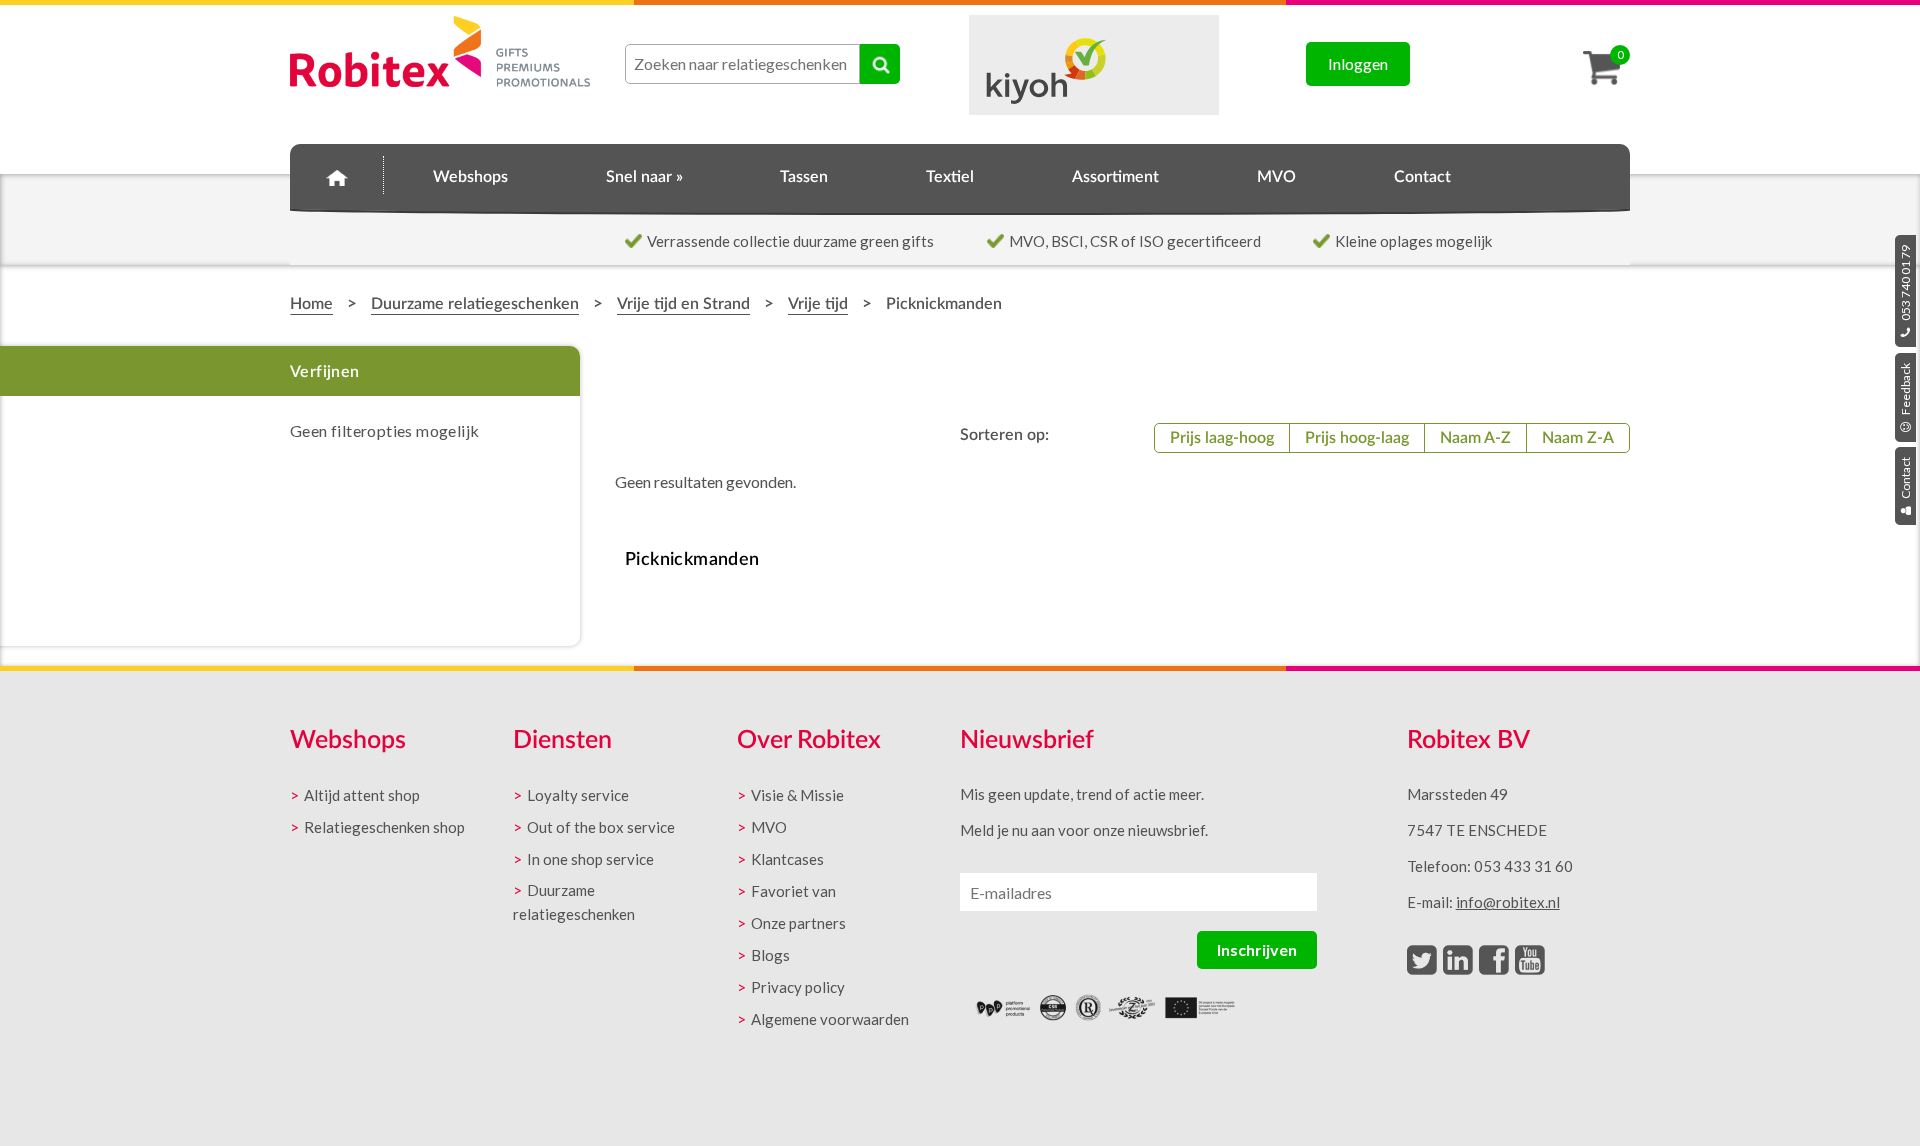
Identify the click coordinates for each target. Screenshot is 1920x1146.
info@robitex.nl (1508, 902)
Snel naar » (644, 177)
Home (337, 174)
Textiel (950, 177)
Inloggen (1358, 63)
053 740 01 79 (1905, 284)
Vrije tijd (818, 304)
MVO (1276, 177)
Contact (1905, 479)
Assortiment (1115, 177)
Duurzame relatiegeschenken (475, 304)
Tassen (804, 177)
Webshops (470, 177)
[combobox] (742, 64)
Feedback (1905, 390)
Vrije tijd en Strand (683, 304)
